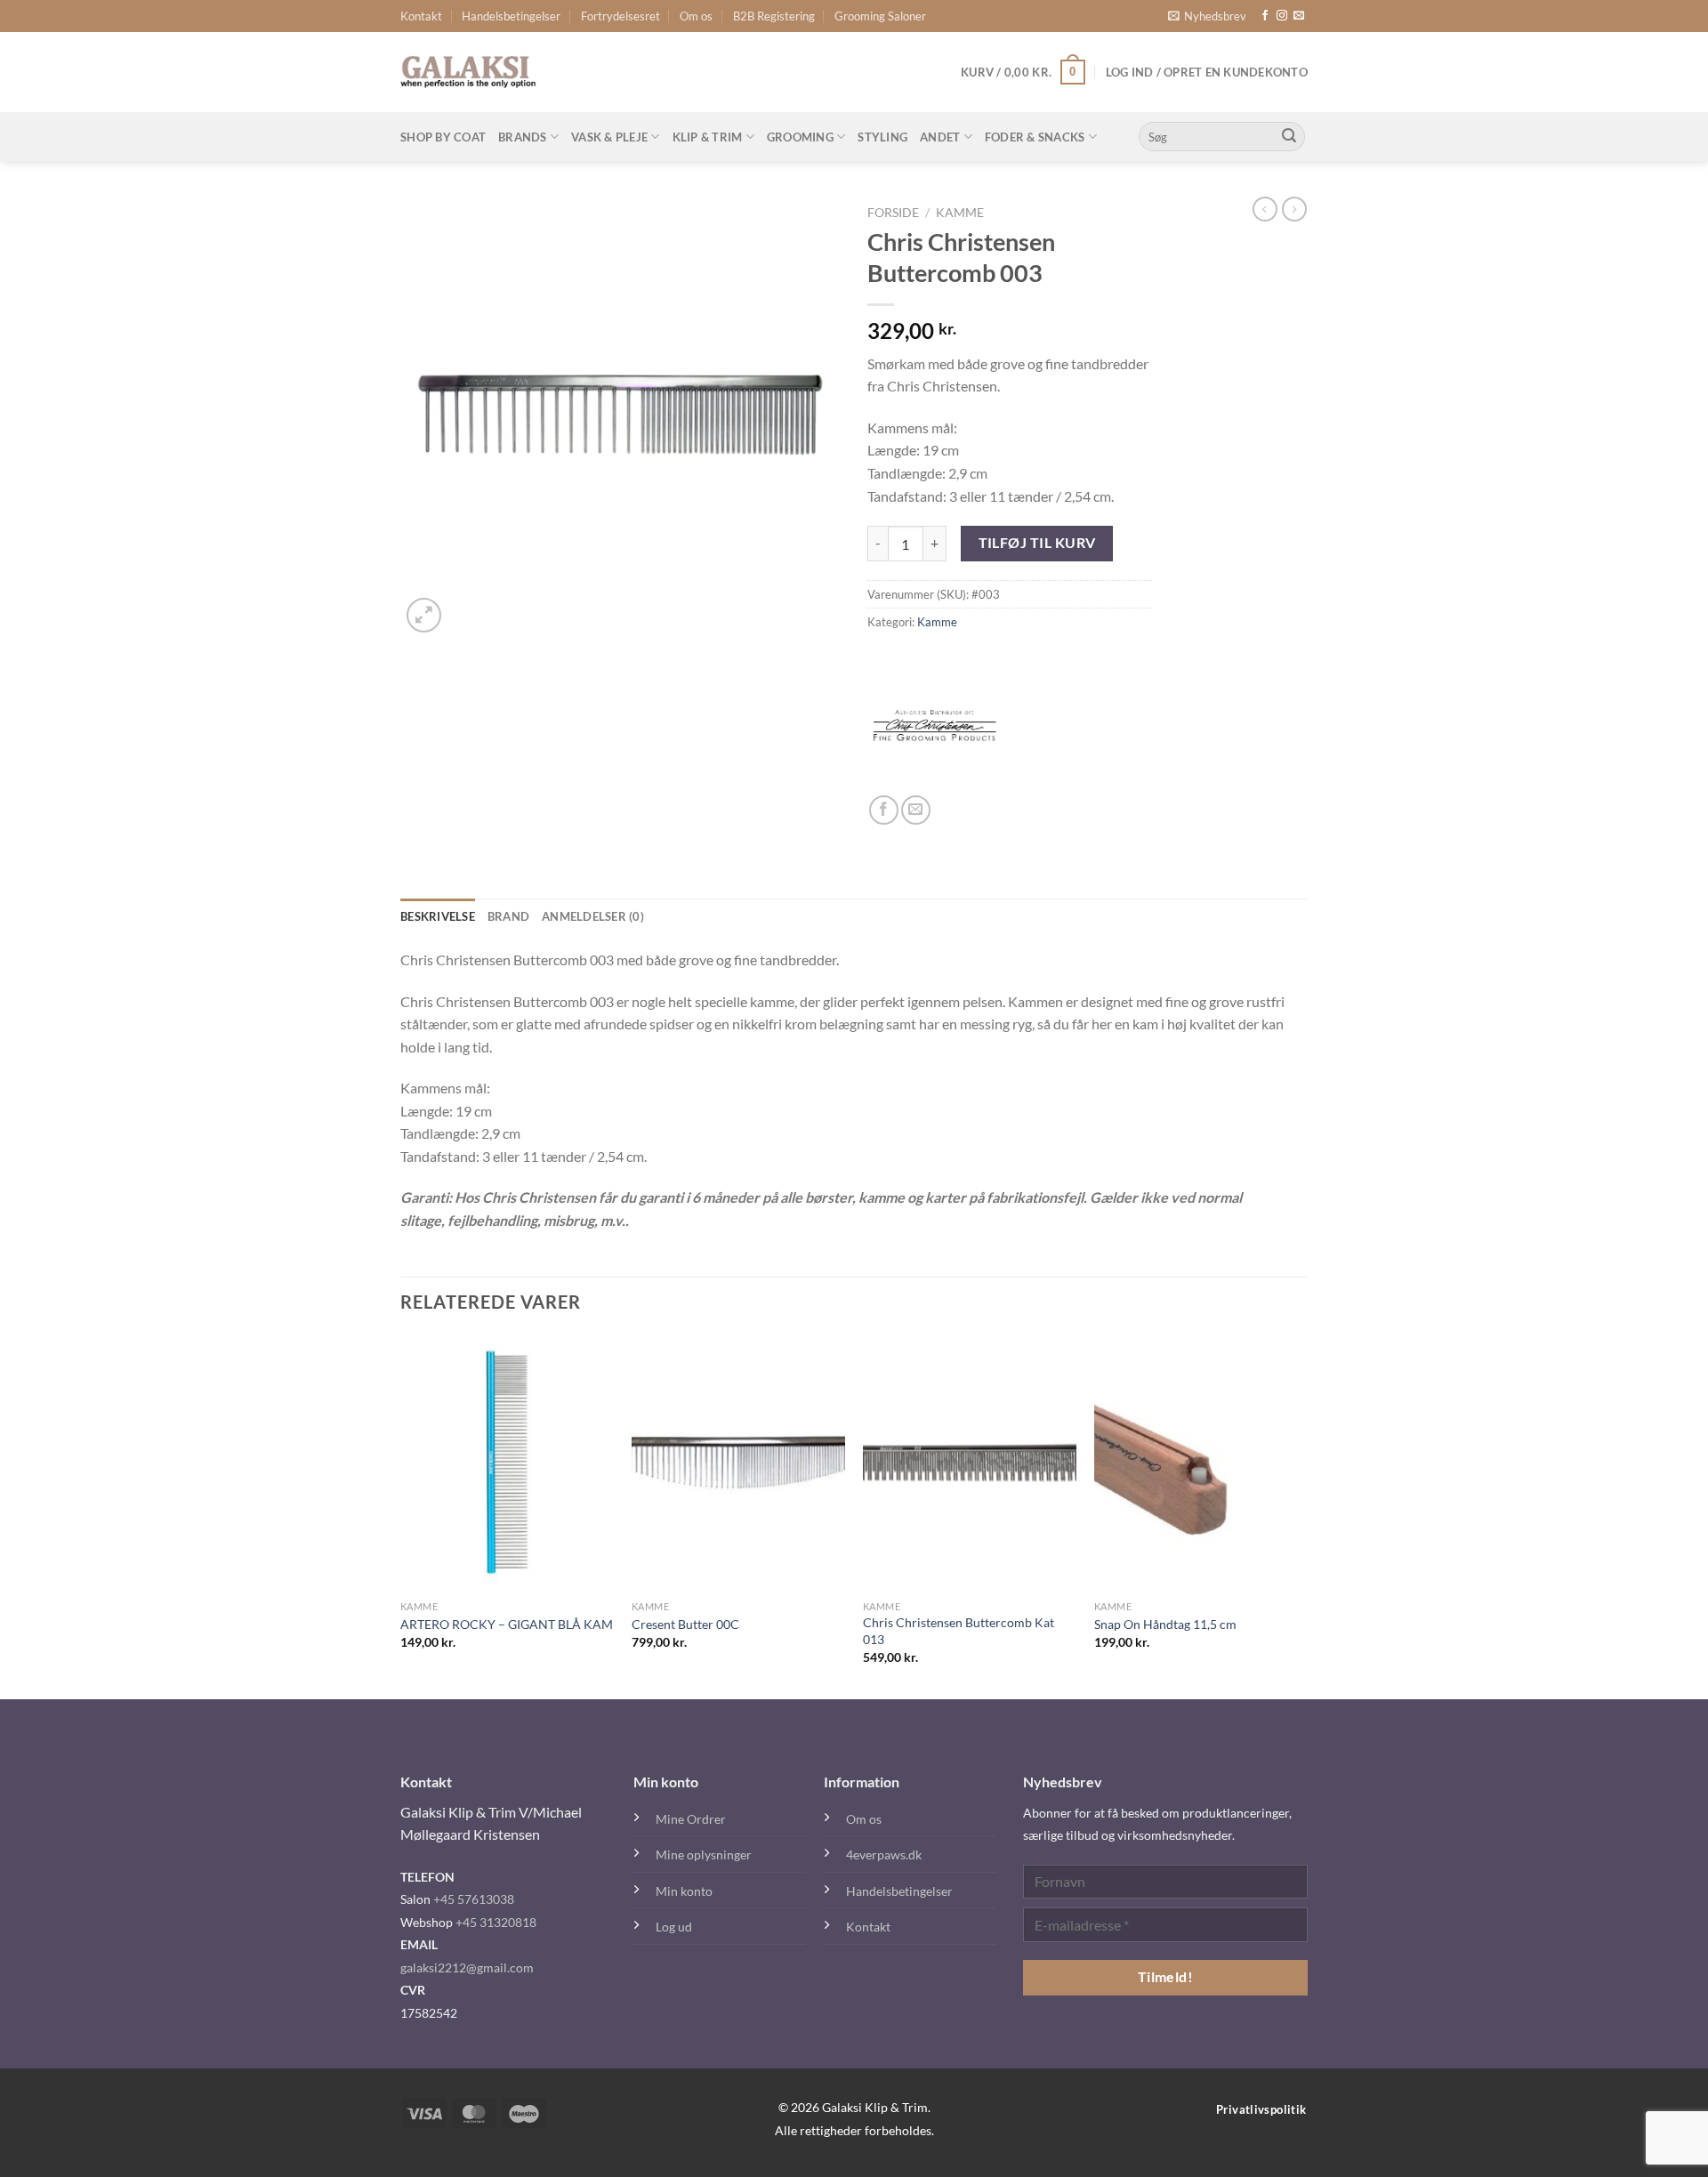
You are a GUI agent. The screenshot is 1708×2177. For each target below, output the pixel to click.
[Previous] (401, 1515)
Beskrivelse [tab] (438, 916)
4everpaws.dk (884, 1854)
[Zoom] (424, 615)
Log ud (674, 1927)
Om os (696, 16)
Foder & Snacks (1035, 137)
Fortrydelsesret (620, 16)
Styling (882, 137)
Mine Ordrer (691, 1819)
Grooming (800, 137)
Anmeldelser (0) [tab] (593, 916)
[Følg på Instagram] (1282, 16)
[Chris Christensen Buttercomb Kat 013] (970, 1463)
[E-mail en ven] (916, 810)
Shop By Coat (443, 137)
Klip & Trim (708, 137)
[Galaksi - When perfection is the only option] (468, 72)
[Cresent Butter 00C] (738, 1463)
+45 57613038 (474, 1899)
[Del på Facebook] (884, 810)
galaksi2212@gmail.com (467, 1967)
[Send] (1289, 137)
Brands (523, 137)
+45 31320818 (496, 1922)
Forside (893, 213)
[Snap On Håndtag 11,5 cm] (1201, 1463)
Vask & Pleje (609, 137)
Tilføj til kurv (1037, 543)
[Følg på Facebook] (1265, 16)
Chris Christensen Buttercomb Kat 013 (959, 1631)
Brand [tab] (508, 916)
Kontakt (421, 16)
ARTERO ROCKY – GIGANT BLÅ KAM (507, 1624)
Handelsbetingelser (511, 16)
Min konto (684, 1891)
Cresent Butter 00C (685, 1624)
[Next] (1307, 1515)
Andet (940, 137)
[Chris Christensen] (934, 729)
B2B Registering (774, 16)
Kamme (960, 213)
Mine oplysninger (704, 1854)
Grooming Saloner (880, 16)
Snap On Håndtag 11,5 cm (1165, 1624)
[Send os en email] (1299, 16)
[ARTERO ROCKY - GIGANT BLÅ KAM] (507, 1463)
